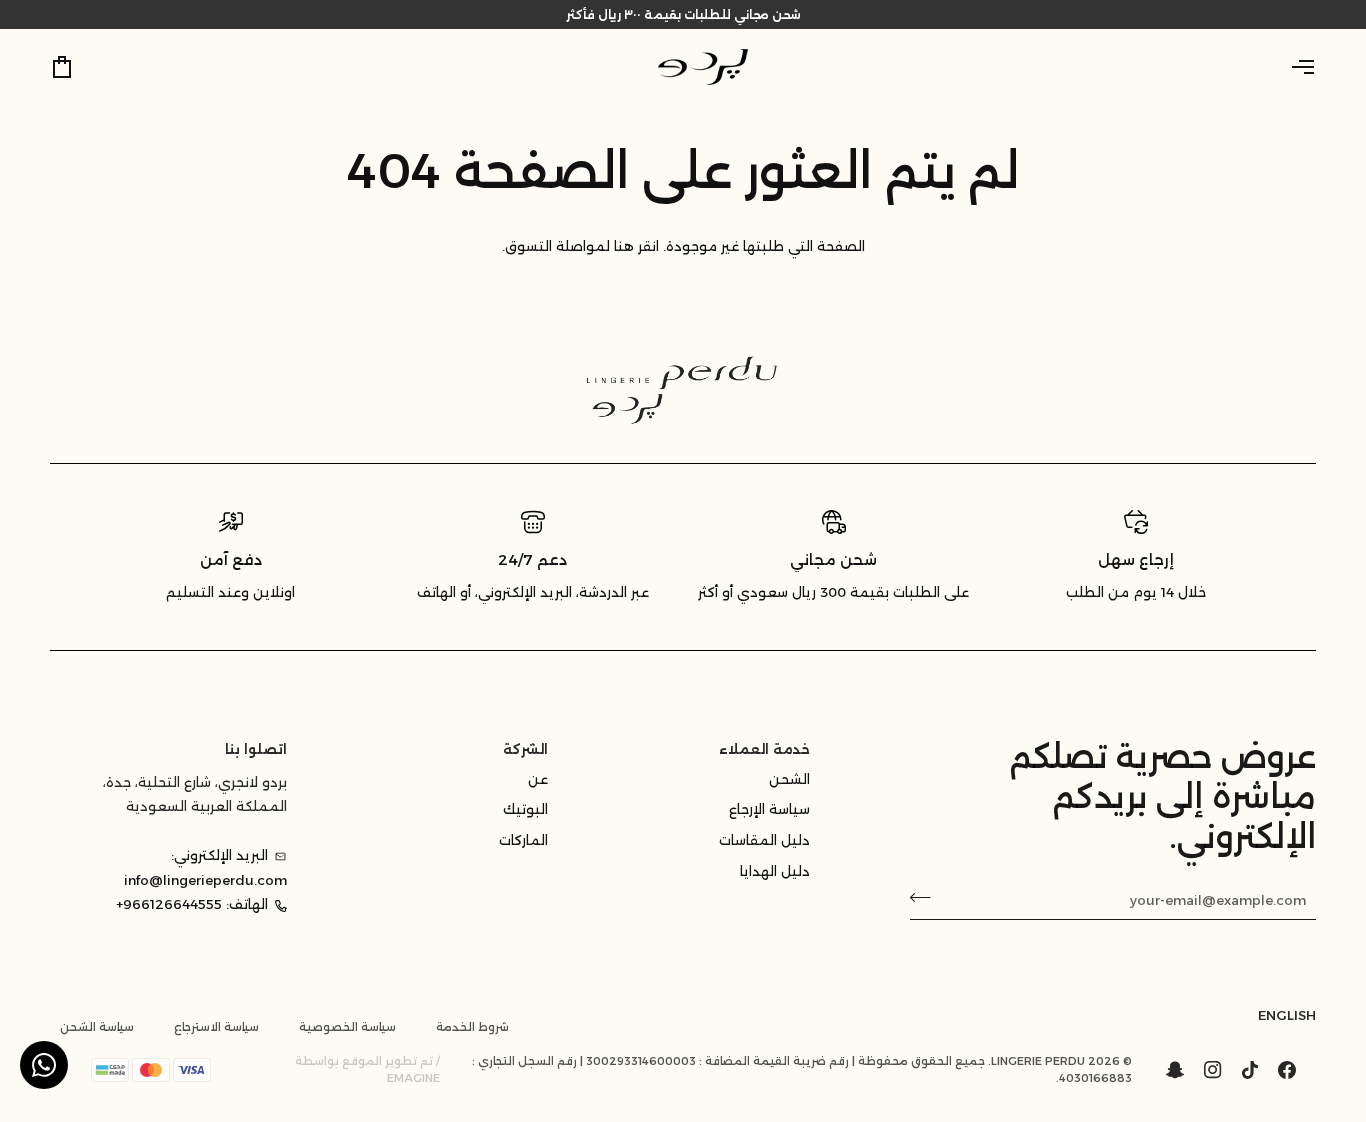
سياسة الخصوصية (347, 1027)
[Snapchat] (1175, 1070)
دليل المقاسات (764, 840)
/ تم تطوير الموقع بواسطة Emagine (367, 1069)
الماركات (523, 840)
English (1287, 1015)
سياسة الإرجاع (769, 809)
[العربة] (80, 67)
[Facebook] (1287, 1070)
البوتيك (525, 809)
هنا (624, 246)
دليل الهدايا (775, 871)
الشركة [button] (525, 749)
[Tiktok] (1250, 1070)
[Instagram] (1213, 1070)
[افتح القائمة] (1286, 67)
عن (538, 779)
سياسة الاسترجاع (216, 1027)
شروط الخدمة (472, 1027)
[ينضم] (926, 897)
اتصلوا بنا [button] (256, 749)
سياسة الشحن (97, 1027)
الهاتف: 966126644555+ (192, 904)
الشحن (789, 779)
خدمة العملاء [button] (764, 749)
